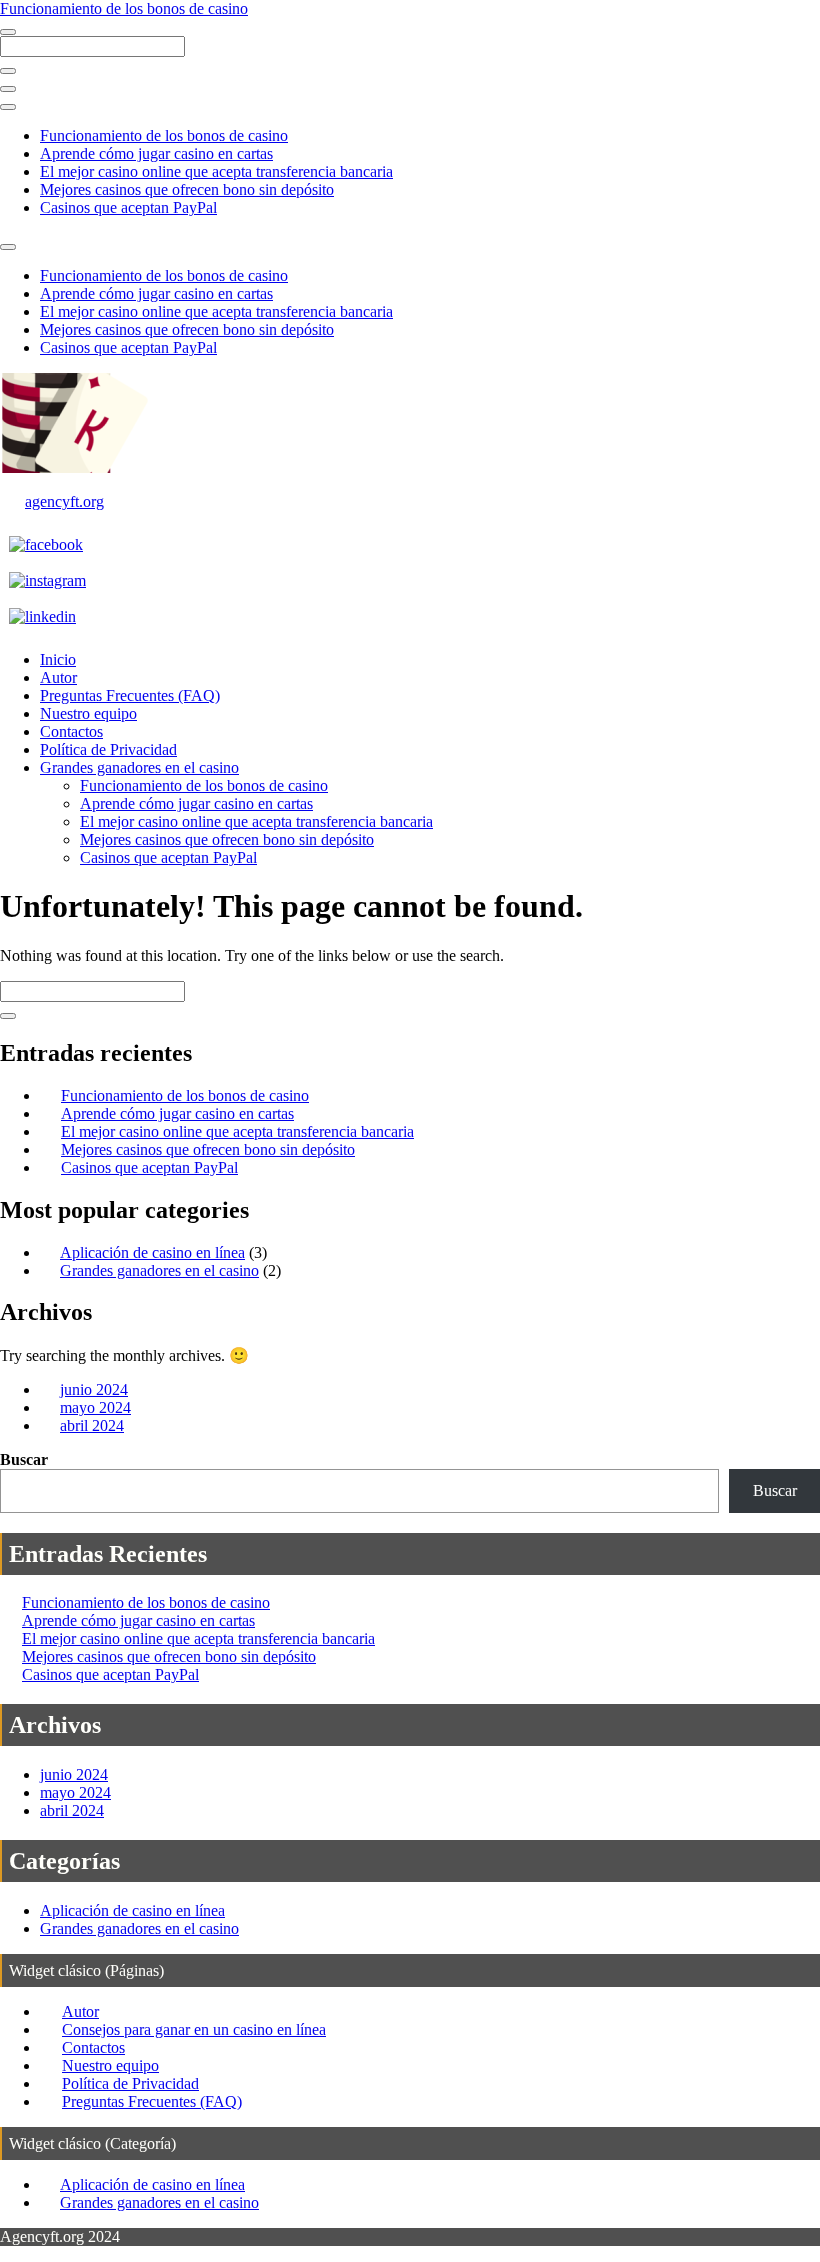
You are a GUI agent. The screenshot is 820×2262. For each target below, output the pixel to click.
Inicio (58, 659)
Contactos (71, 731)
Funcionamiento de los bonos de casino (124, 8)
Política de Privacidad (108, 749)
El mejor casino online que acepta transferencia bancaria (216, 171)
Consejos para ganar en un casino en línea (194, 2029)
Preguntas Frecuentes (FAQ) (130, 695)
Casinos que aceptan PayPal (128, 207)
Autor (58, 677)
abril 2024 (92, 1425)
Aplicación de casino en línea (152, 1252)
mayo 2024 (95, 1407)
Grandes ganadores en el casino (139, 767)
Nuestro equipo (88, 713)
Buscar (24, 1459)
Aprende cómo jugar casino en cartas (156, 153)
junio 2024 (94, 1389)
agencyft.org (64, 501)
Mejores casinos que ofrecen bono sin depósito (187, 189)
